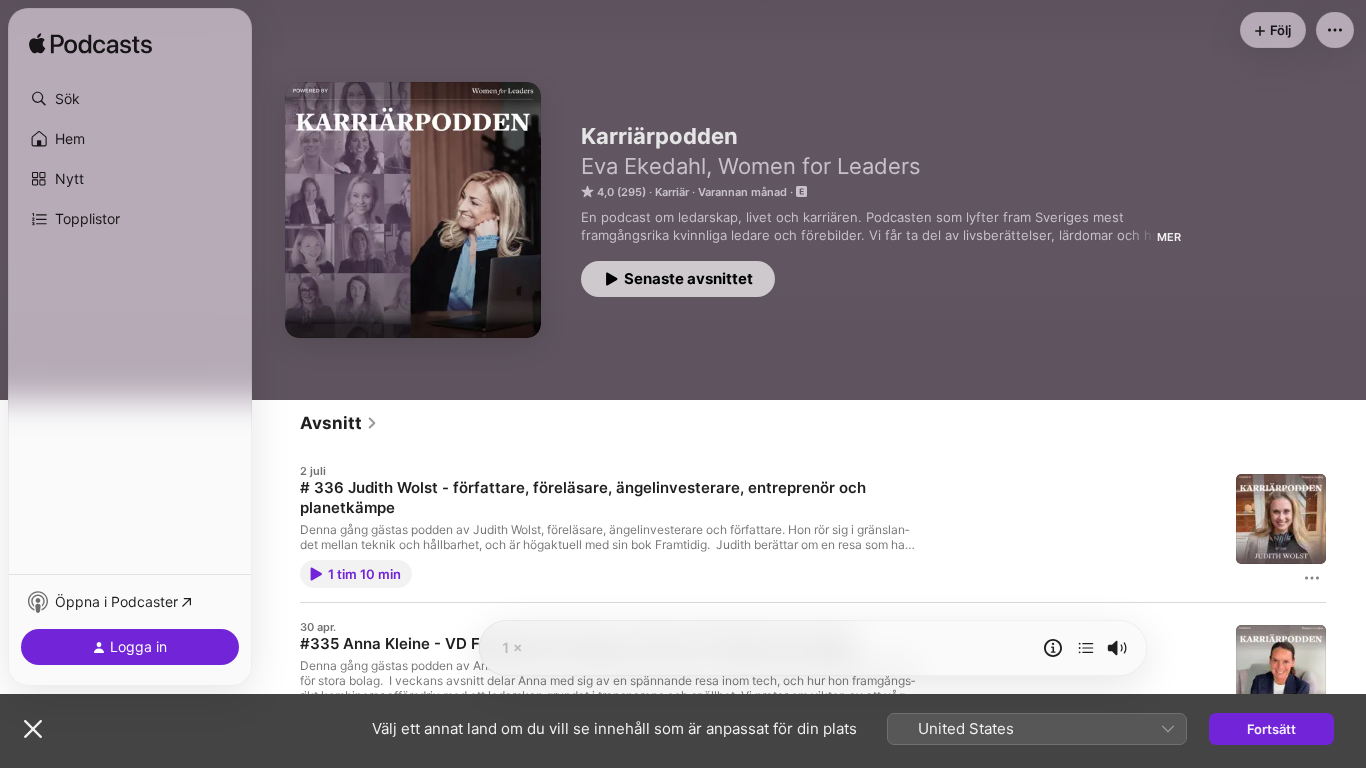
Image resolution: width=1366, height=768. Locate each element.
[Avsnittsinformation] (1053, 648)
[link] (339, 423)
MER (1169, 237)
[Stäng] (33, 729)
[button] (130, 99)
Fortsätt (1271, 729)
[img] (90, 45)
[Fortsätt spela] (1086, 648)
